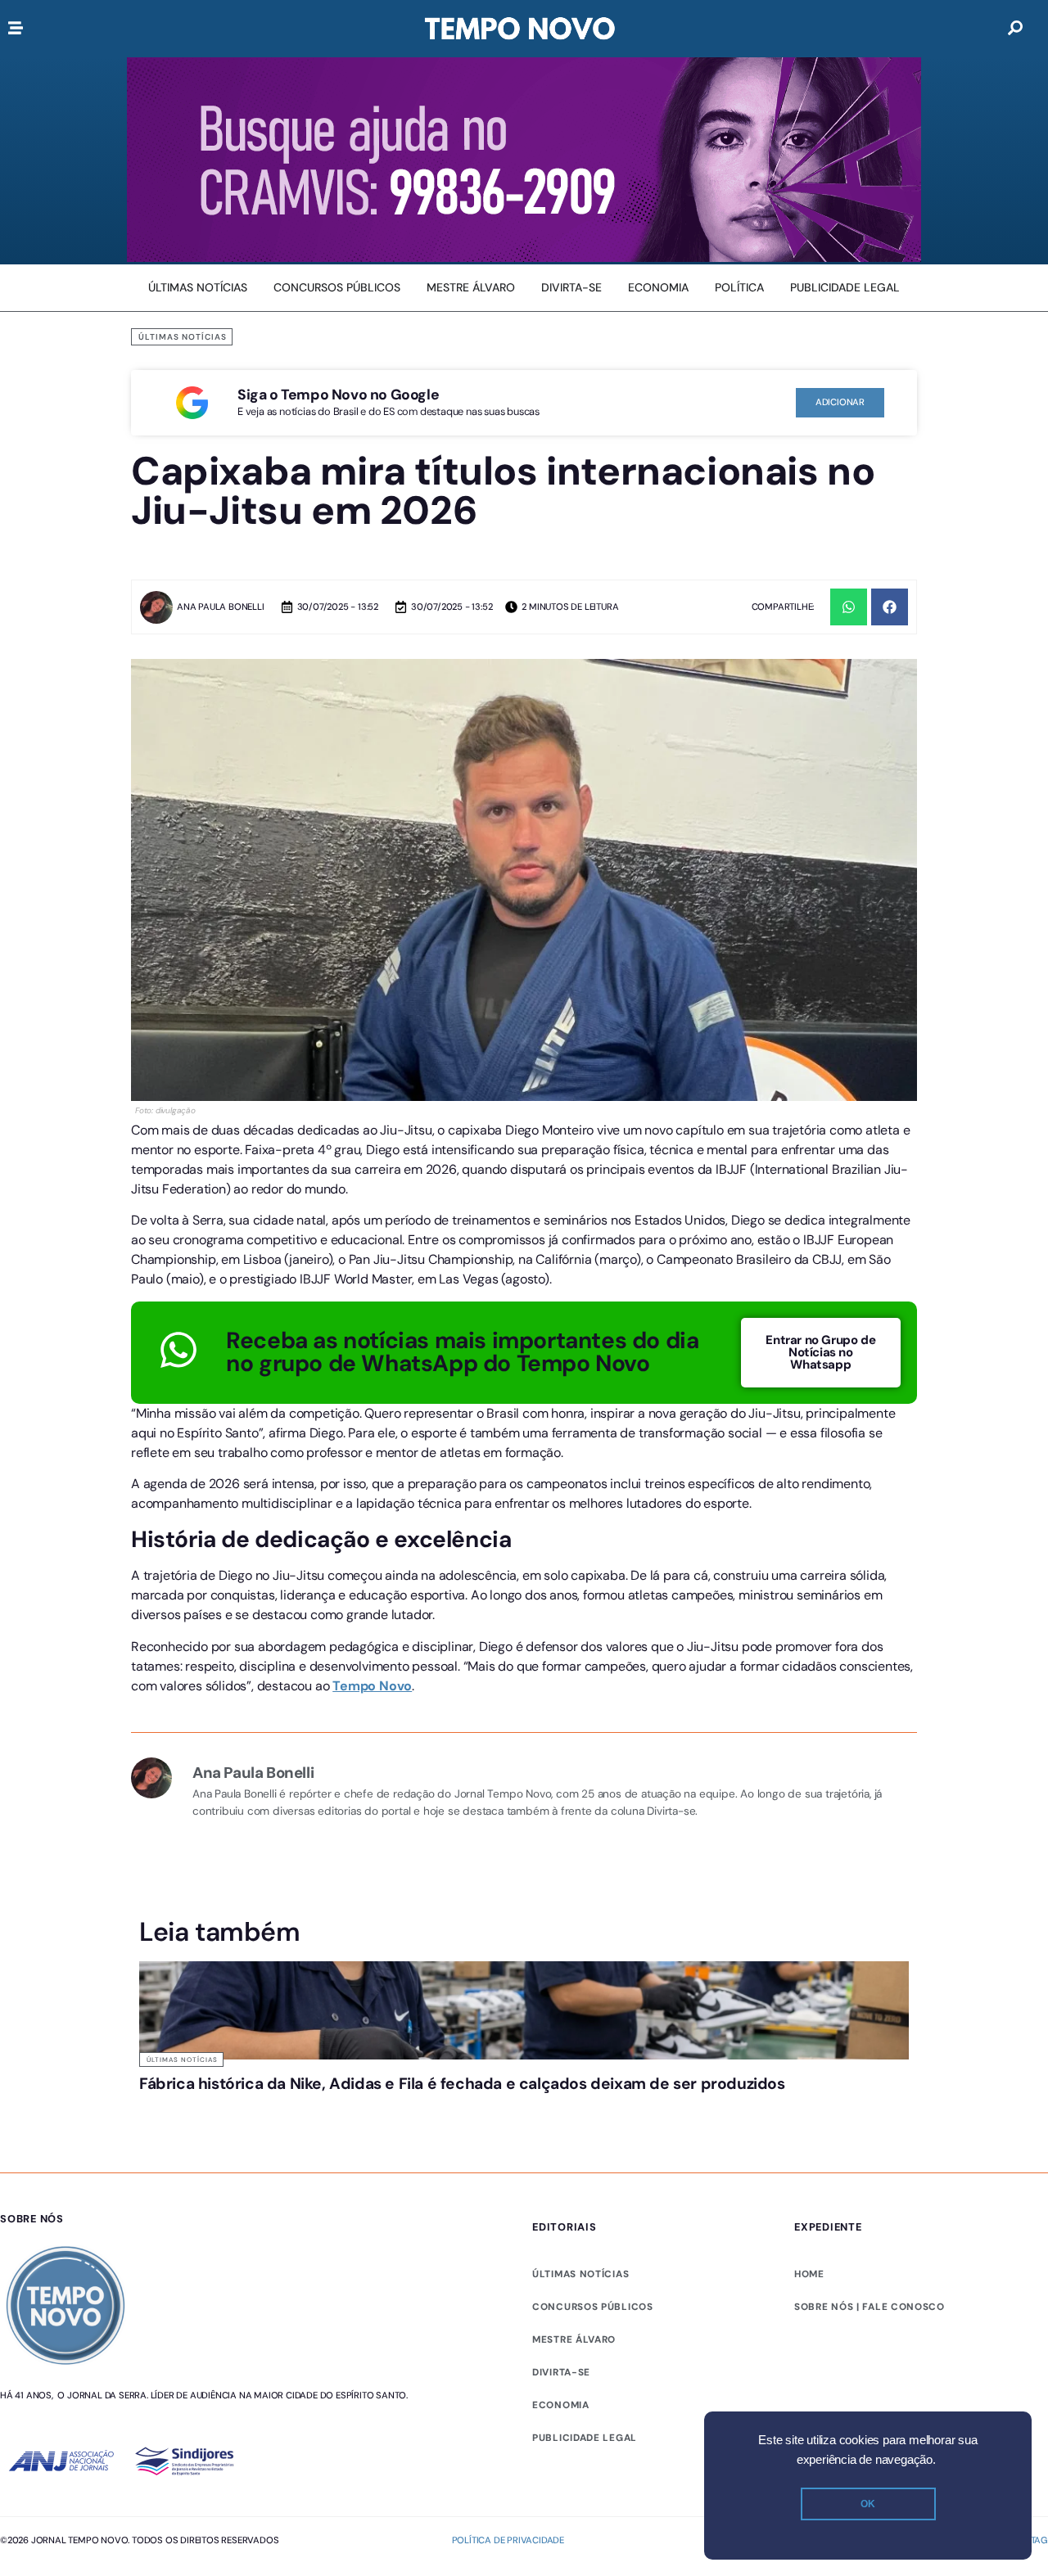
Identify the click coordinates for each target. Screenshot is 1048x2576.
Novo (395, 1686)
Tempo (356, 1686)
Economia (561, 2468)
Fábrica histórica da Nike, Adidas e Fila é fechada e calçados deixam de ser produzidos (213, 2115)
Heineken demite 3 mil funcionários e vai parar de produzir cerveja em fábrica (619, 2107)
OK (868, 2504)
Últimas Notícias (183, 337)
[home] (520, 29)
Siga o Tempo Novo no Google (338, 395)
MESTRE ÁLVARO (574, 2402)
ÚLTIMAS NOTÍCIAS (580, 2337)
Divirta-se (561, 2435)
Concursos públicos (593, 2370)
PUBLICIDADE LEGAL (585, 2501)
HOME (809, 2337)
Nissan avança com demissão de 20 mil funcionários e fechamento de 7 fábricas (801, 2115)
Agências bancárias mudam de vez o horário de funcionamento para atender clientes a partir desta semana (412, 2123)
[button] (849, 607)
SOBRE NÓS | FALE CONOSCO (870, 2370)
